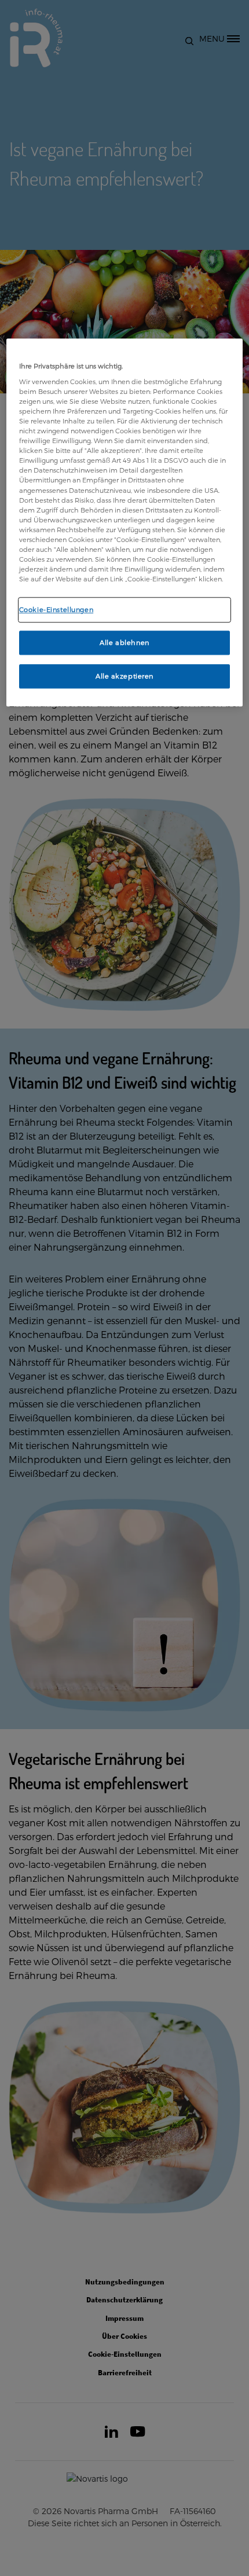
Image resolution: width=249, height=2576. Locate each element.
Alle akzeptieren (124, 676)
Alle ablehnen (124, 642)
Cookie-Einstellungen (56, 609)
